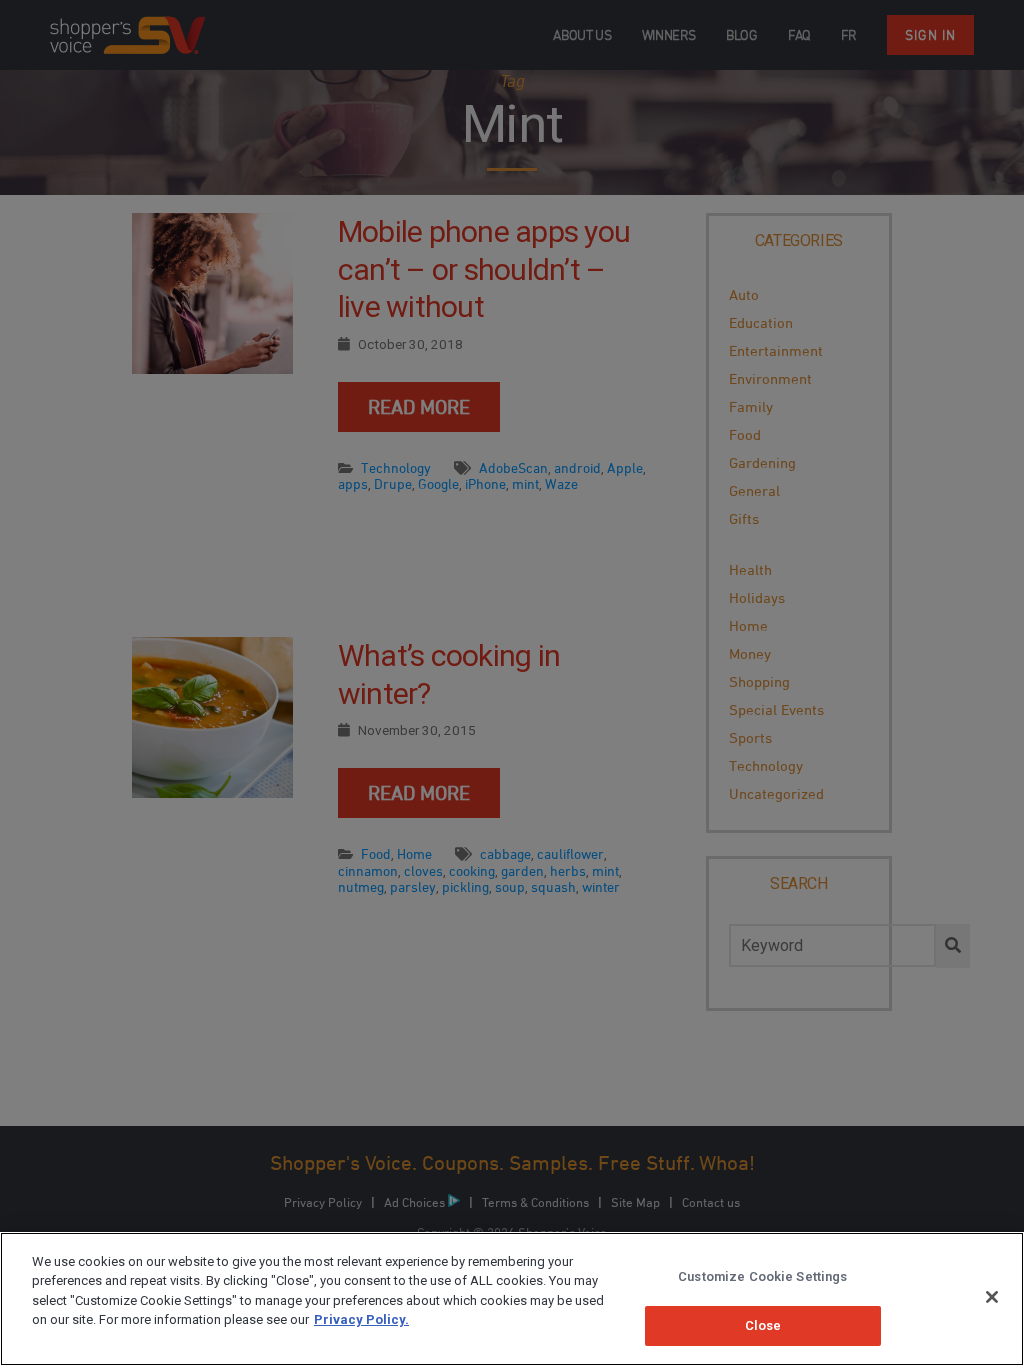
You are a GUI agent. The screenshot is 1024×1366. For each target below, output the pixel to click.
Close (763, 1325)
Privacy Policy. (361, 1319)
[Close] (992, 1297)
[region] (512, 1299)
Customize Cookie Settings (762, 1276)
